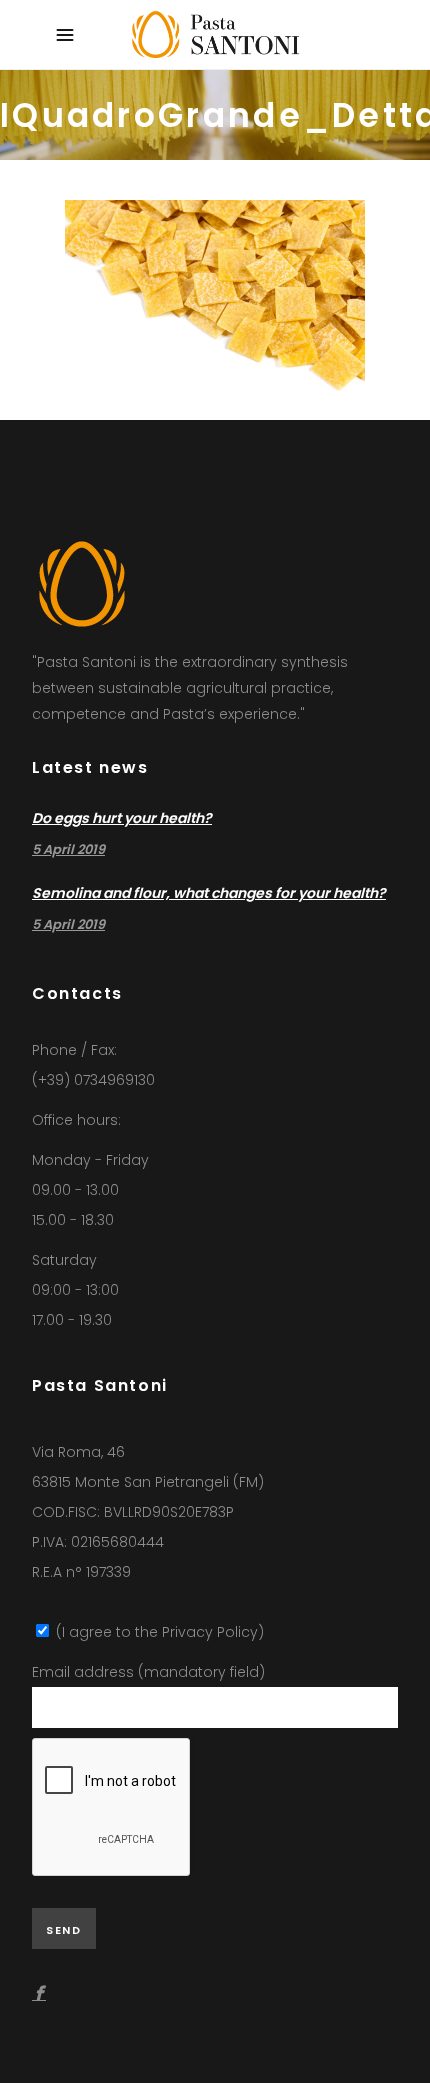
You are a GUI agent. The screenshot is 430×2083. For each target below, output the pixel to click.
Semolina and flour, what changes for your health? (209, 893)
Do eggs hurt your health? (122, 818)
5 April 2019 (68, 849)
